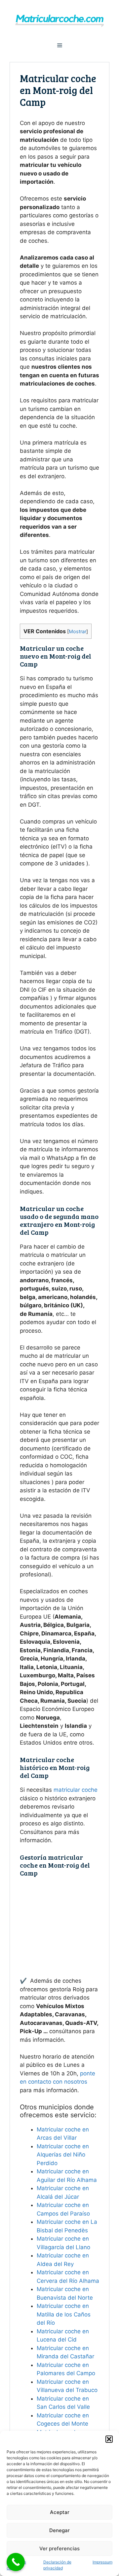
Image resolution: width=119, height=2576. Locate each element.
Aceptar (60, 2512)
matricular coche (76, 1790)
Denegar (59, 2530)
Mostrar (78, 632)
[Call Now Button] (16, 2562)
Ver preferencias (59, 2548)
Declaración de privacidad (57, 2565)
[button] (109, 2439)
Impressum (102, 2562)
